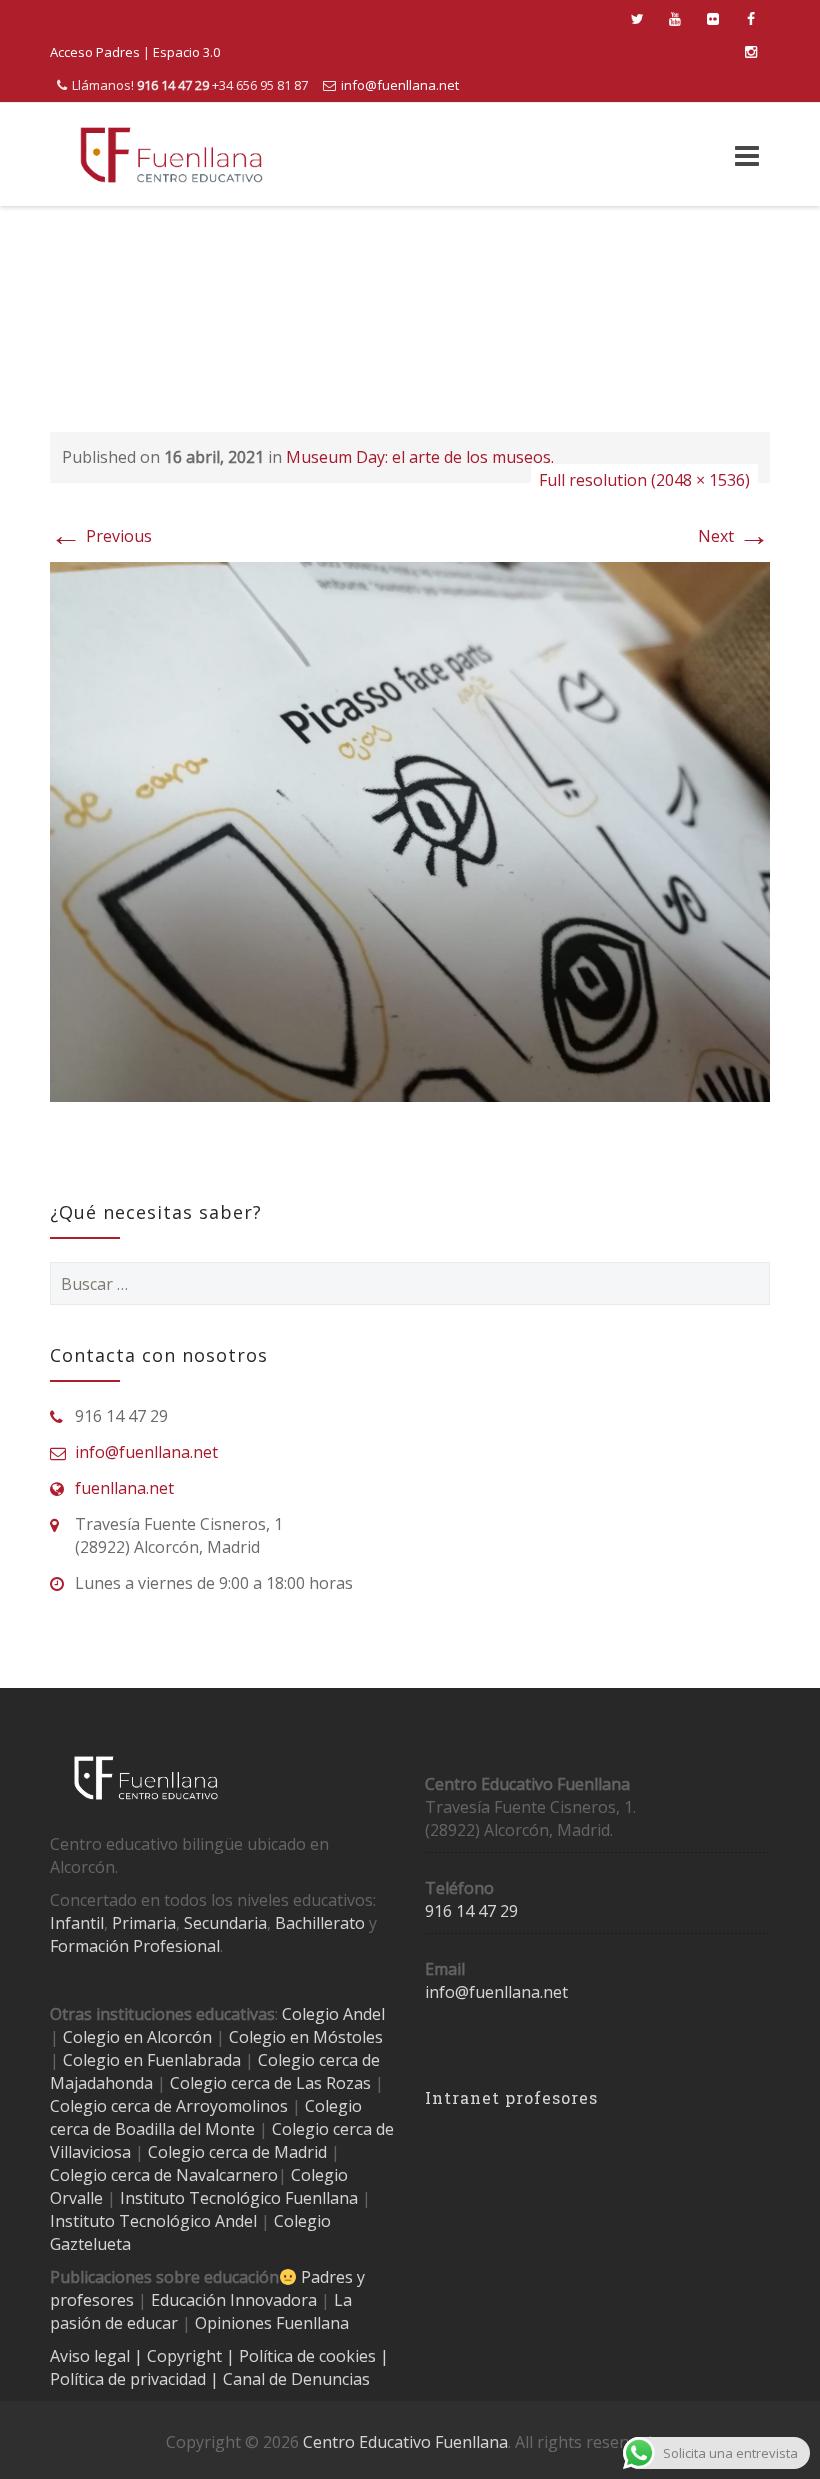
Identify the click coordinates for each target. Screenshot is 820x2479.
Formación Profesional (135, 1946)
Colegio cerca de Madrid (237, 2152)
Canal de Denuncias (294, 2379)
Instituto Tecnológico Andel (153, 2221)
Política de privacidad (130, 2379)
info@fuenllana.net (400, 85)
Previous (101, 536)
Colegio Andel (333, 2014)
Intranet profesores (511, 2097)
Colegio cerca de (111, 2106)
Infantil (77, 1923)
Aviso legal (92, 2356)
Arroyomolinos (232, 2106)
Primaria (144, 1923)
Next (734, 536)
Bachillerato (320, 1923)
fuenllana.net (124, 1488)
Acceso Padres (95, 52)
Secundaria (225, 1923)
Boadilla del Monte (185, 2129)
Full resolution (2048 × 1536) (644, 480)
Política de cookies (309, 2356)
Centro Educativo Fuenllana (405, 2442)
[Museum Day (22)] (410, 830)
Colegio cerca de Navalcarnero (164, 2175)
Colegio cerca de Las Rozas (270, 2083)
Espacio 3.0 (186, 52)
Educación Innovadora (234, 2300)
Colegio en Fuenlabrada (152, 2060)
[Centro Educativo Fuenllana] (171, 154)
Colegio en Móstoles (306, 2037)
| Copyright (180, 2356)
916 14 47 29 (471, 1911)
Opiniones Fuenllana (272, 2323)
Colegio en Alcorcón (137, 2037)
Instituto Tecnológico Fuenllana (239, 2198)
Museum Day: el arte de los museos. (420, 457)
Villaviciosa (90, 2152)
